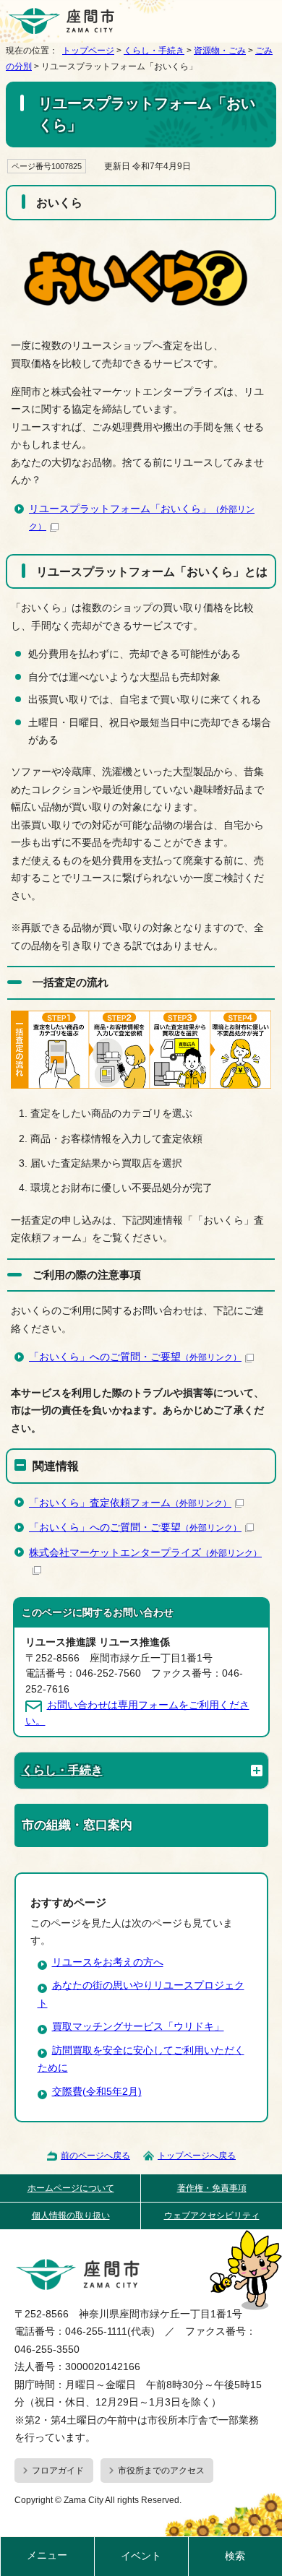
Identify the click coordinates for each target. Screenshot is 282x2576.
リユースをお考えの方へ (108, 1962)
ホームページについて (71, 2188)
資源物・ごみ (220, 51)
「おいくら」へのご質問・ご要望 (135, 1357)
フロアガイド (58, 2471)
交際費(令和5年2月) (97, 2092)
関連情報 (56, 1466)
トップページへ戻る (197, 2156)
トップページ (88, 51)
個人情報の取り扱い (71, 2216)
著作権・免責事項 (212, 2188)
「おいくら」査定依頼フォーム (130, 1503)
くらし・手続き (154, 51)
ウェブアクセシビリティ (212, 2216)
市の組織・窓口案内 (77, 1825)
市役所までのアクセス (161, 2471)
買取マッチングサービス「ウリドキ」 (138, 2027)
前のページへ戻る (95, 2156)
